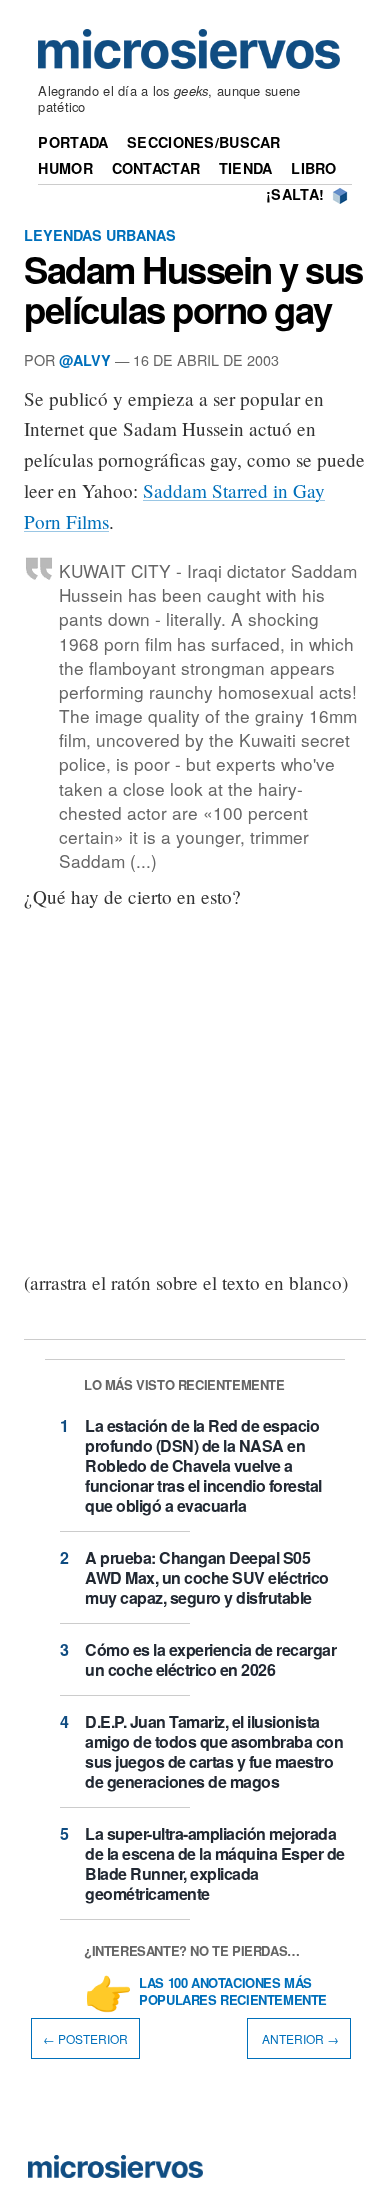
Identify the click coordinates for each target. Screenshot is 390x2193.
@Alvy (85, 360)
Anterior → (299, 2038)
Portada (73, 142)
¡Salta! (295, 194)
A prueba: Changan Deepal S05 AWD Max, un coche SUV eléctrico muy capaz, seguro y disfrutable (207, 1577)
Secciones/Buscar (204, 142)
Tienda (246, 168)
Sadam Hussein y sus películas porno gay (193, 289)
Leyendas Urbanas (100, 235)
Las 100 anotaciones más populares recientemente (233, 1992)
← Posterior (85, 2038)
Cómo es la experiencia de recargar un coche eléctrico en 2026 (210, 1659)
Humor (65, 168)
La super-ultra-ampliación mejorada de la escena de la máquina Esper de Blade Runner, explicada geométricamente (215, 1863)
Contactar (156, 168)
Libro (313, 168)
